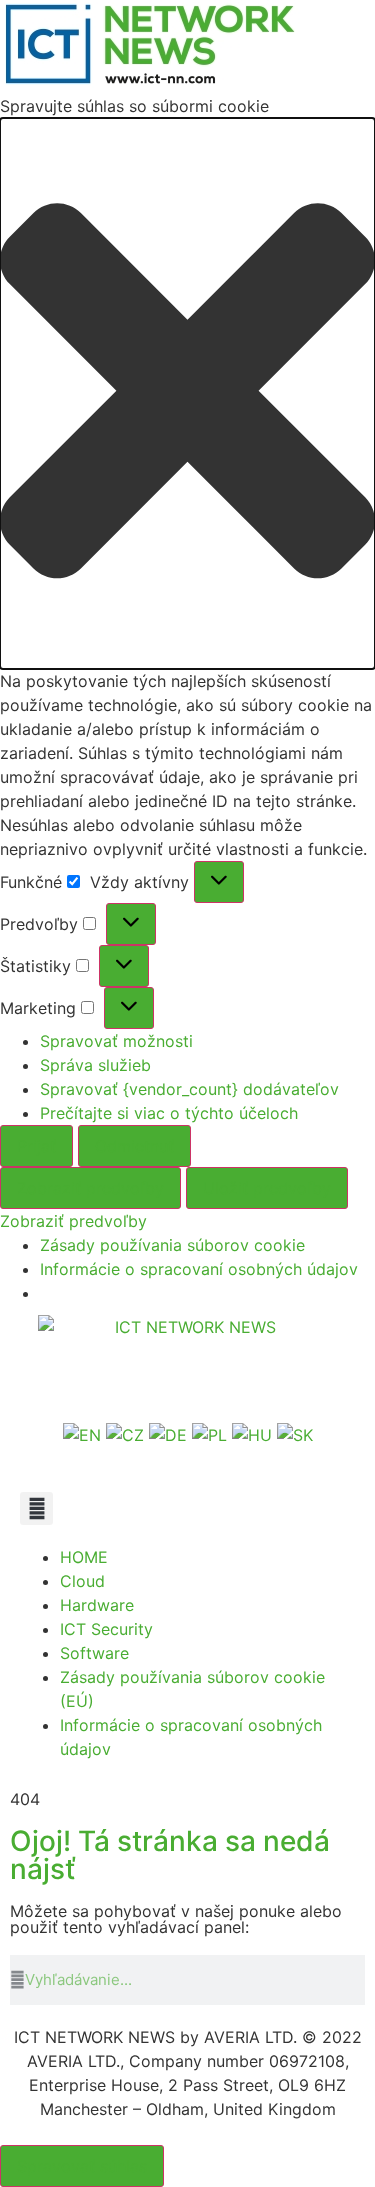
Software (94, 1653)
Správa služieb (95, 1065)
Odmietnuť (134, 1146)
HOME (84, 1557)
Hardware (97, 1605)
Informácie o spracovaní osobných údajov (199, 1269)
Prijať (36, 1146)
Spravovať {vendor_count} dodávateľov (189, 1089)
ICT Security (106, 1629)
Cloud (82, 1581)
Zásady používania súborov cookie (172, 1245)
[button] (187, 393)
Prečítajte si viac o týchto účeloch (169, 1113)
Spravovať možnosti (116, 1041)
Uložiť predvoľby (267, 1188)
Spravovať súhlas (82, 2166)
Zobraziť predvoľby (90, 1188)
